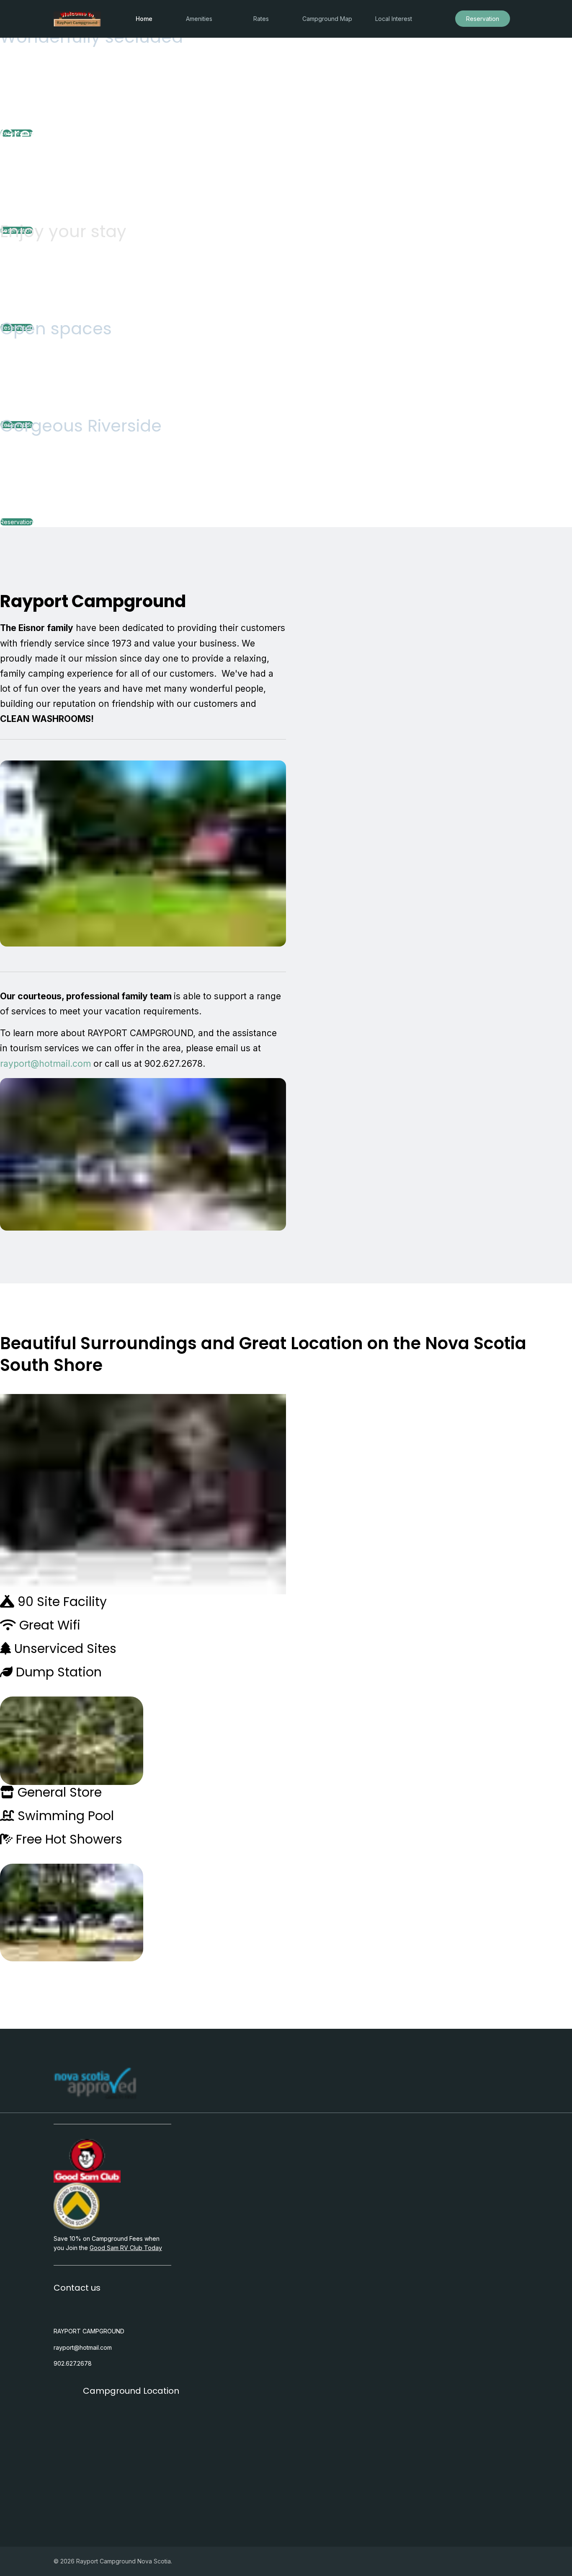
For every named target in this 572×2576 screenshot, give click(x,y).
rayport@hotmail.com (45, 1064)
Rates (261, 19)
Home (144, 19)
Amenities (199, 19)
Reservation (483, 19)
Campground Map (327, 19)
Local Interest (394, 19)
